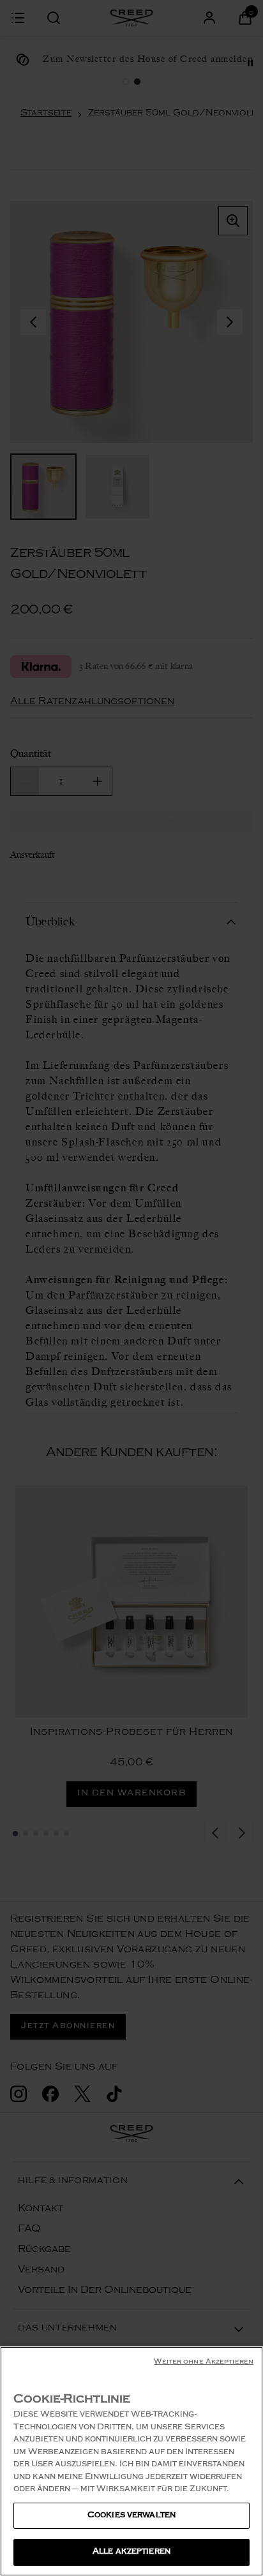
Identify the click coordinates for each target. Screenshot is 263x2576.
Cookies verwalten (131, 2516)
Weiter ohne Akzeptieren (204, 2363)
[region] (131, 2461)
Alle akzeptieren (131, 2552)
